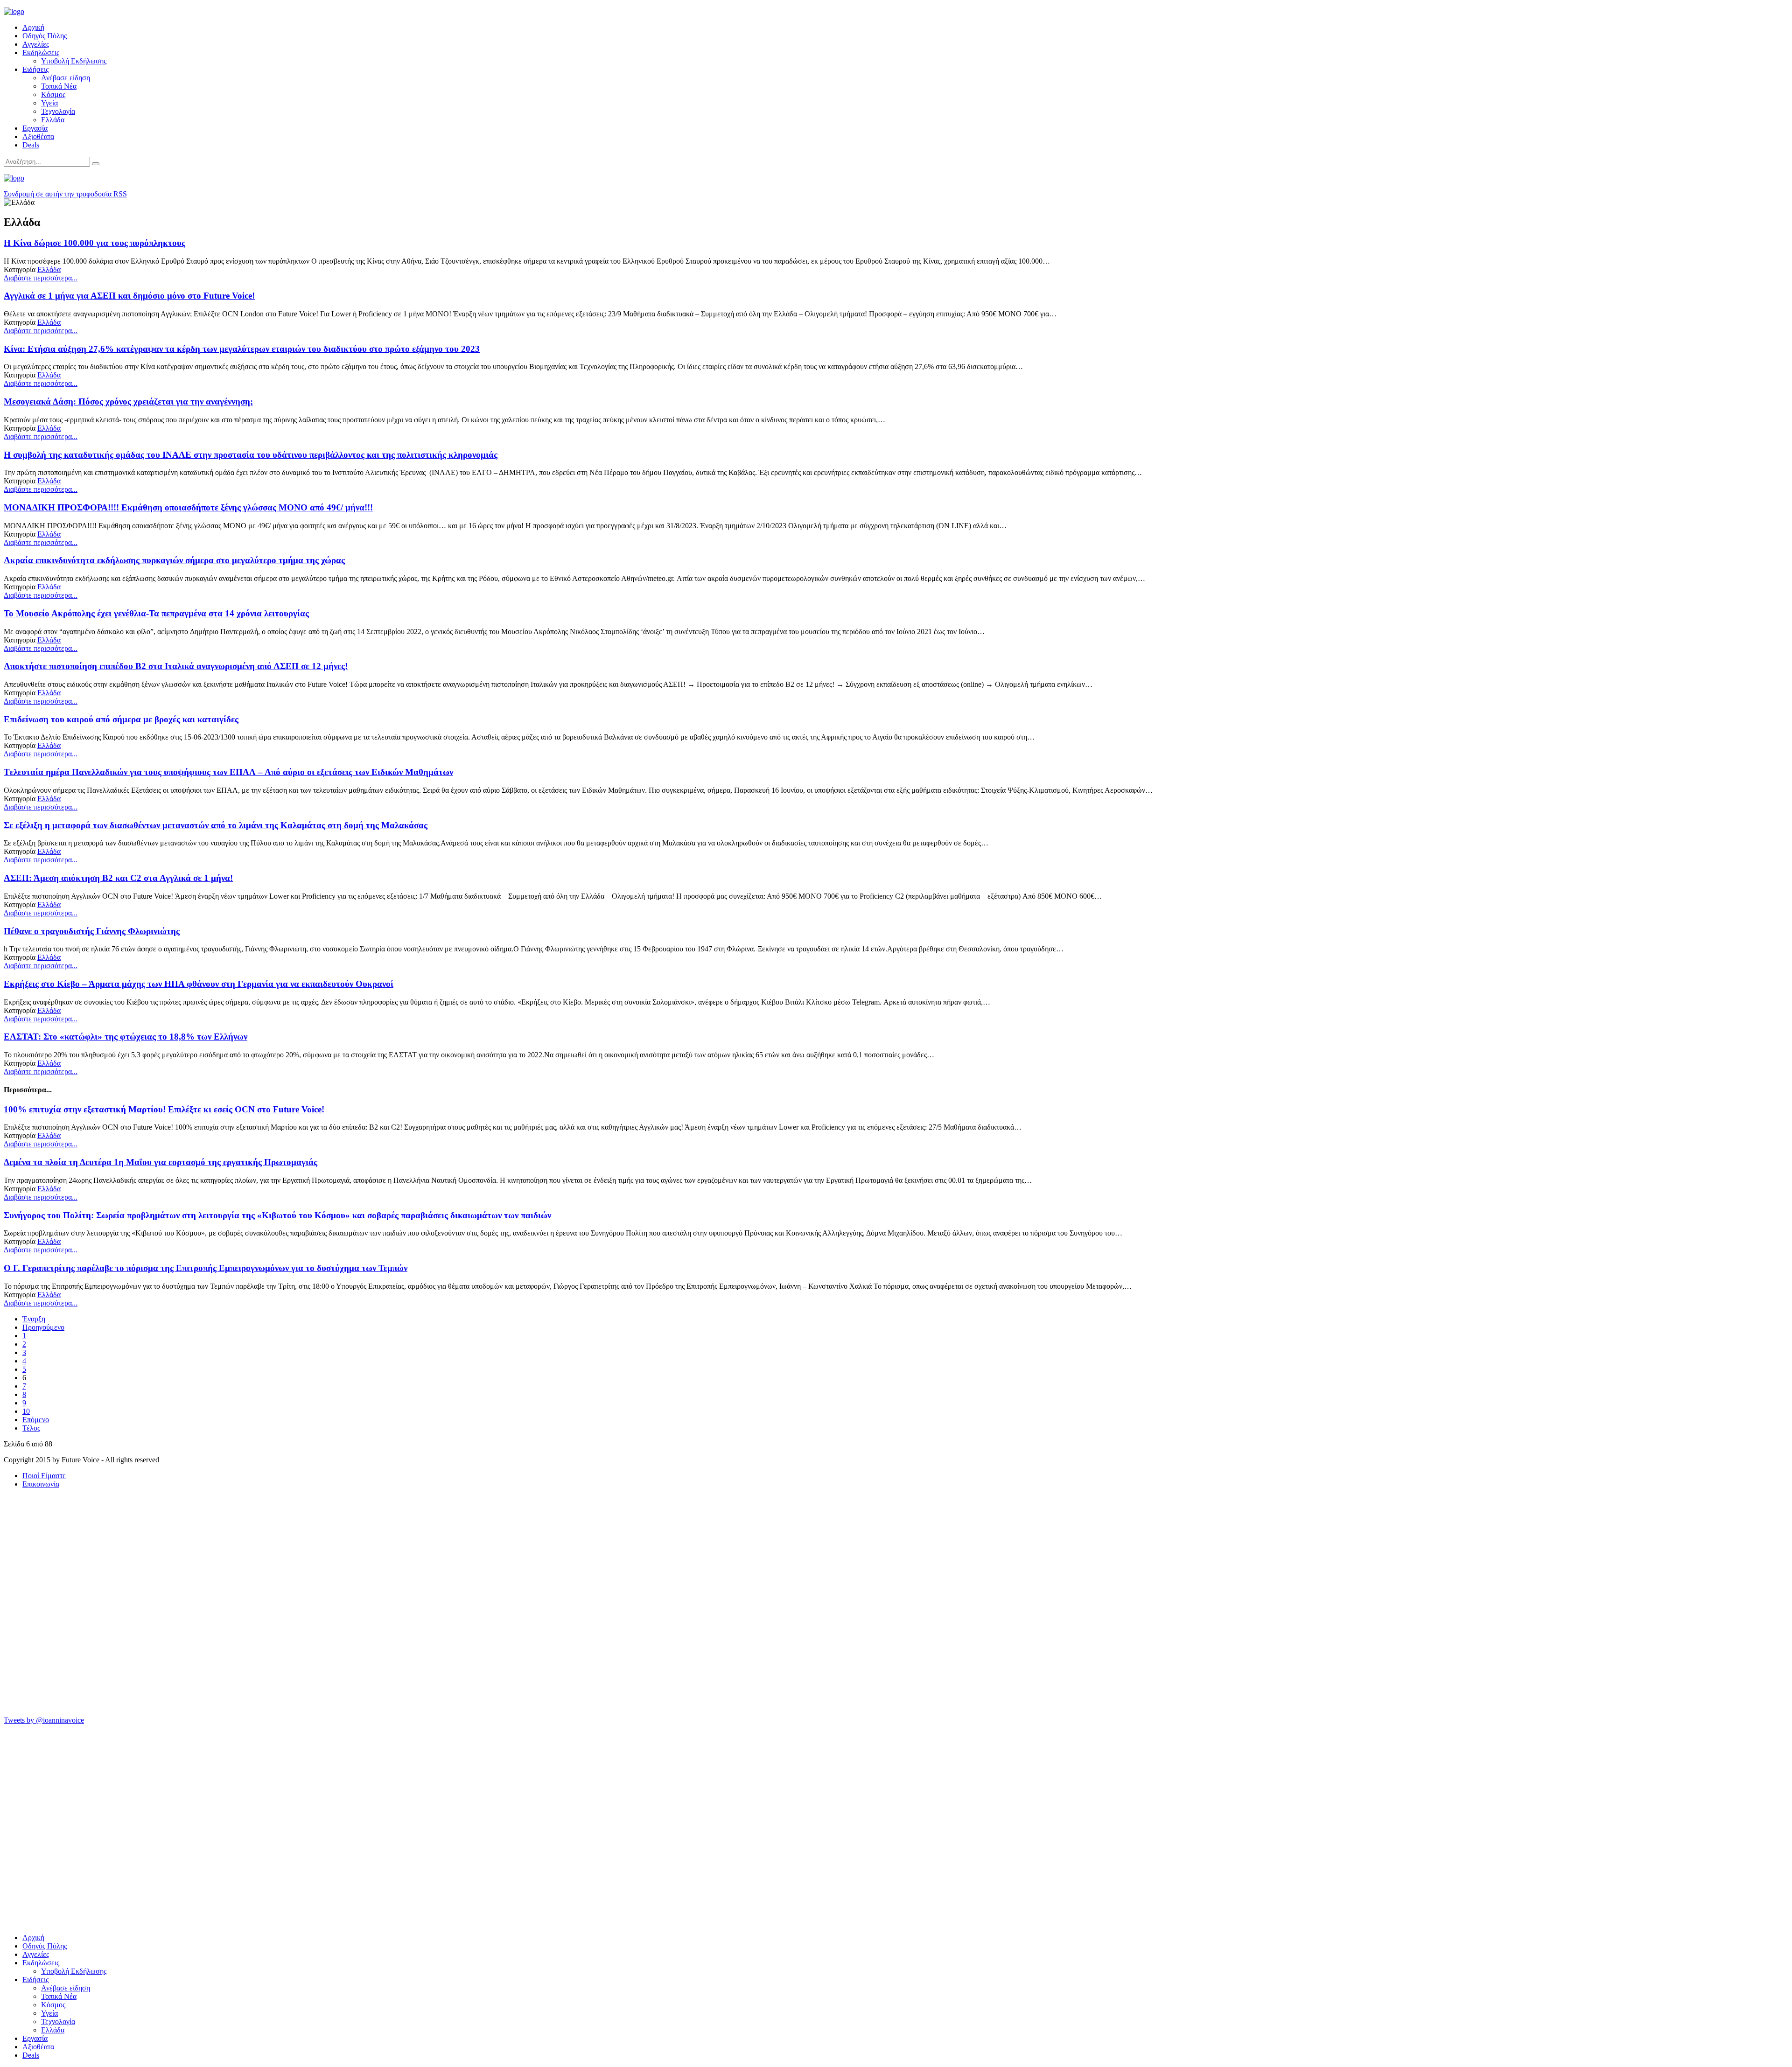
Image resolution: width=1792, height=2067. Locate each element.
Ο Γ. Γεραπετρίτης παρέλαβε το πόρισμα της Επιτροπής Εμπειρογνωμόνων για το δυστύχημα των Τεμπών (206, 1268)
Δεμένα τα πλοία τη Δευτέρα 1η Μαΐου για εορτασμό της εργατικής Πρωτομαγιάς (161, 1162)
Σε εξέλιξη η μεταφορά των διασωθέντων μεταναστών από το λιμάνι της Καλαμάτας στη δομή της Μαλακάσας (216, 825)
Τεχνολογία (58, 111)
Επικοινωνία (41, 1484)
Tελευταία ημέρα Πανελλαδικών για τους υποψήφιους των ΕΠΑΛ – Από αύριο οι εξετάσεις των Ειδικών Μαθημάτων (228, 772)
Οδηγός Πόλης (45, 36)
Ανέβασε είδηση (66, 78)
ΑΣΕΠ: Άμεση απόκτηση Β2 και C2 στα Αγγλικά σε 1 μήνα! (118, 878)
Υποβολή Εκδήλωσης (74, 61)
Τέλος (31, 1428)
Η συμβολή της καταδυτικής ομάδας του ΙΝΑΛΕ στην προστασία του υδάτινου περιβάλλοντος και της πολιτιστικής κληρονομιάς (251, 455)
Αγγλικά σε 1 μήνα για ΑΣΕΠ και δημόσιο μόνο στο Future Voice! (129, 296)
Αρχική (33, 27)
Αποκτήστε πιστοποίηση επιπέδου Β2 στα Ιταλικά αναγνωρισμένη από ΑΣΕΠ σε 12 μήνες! (176, 666)
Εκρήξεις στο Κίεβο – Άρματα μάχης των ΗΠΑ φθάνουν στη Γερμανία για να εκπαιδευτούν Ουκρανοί (199, 984)
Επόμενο (36, 1420)
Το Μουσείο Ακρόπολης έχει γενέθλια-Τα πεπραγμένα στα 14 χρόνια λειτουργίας (156, 613)
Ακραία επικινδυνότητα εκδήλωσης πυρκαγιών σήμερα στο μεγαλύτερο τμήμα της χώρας (174, 560)
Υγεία (49, 103)
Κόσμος (53, 94)
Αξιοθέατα (38, 136)
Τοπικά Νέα (59, 86)
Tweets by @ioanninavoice (44, 1720)
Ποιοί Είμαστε (44, 1476)
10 (26, 1411)
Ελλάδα (53, 120)
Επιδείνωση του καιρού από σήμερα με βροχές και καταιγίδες (121, 719)
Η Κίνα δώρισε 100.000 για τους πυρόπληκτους (94, 243)
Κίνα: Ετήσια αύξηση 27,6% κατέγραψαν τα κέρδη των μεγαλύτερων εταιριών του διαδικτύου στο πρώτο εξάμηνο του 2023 (242, 349)
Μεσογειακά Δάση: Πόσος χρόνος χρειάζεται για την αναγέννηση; (128, 402)
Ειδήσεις (35, 69)
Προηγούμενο (43, 1327)
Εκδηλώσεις (41, 52)
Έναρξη (34, 1319)
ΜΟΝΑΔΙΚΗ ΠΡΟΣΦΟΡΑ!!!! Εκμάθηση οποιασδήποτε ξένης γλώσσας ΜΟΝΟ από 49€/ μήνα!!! (188, 507)
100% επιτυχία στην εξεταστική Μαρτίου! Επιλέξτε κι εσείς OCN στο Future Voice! (164, 1109)
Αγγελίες (36, 44)
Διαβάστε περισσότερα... (41, 278)
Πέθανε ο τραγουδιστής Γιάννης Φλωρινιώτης (92, 931)
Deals (31, 145)
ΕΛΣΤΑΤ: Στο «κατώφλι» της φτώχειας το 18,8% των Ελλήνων (126, 1037)
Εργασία (35, 128)
